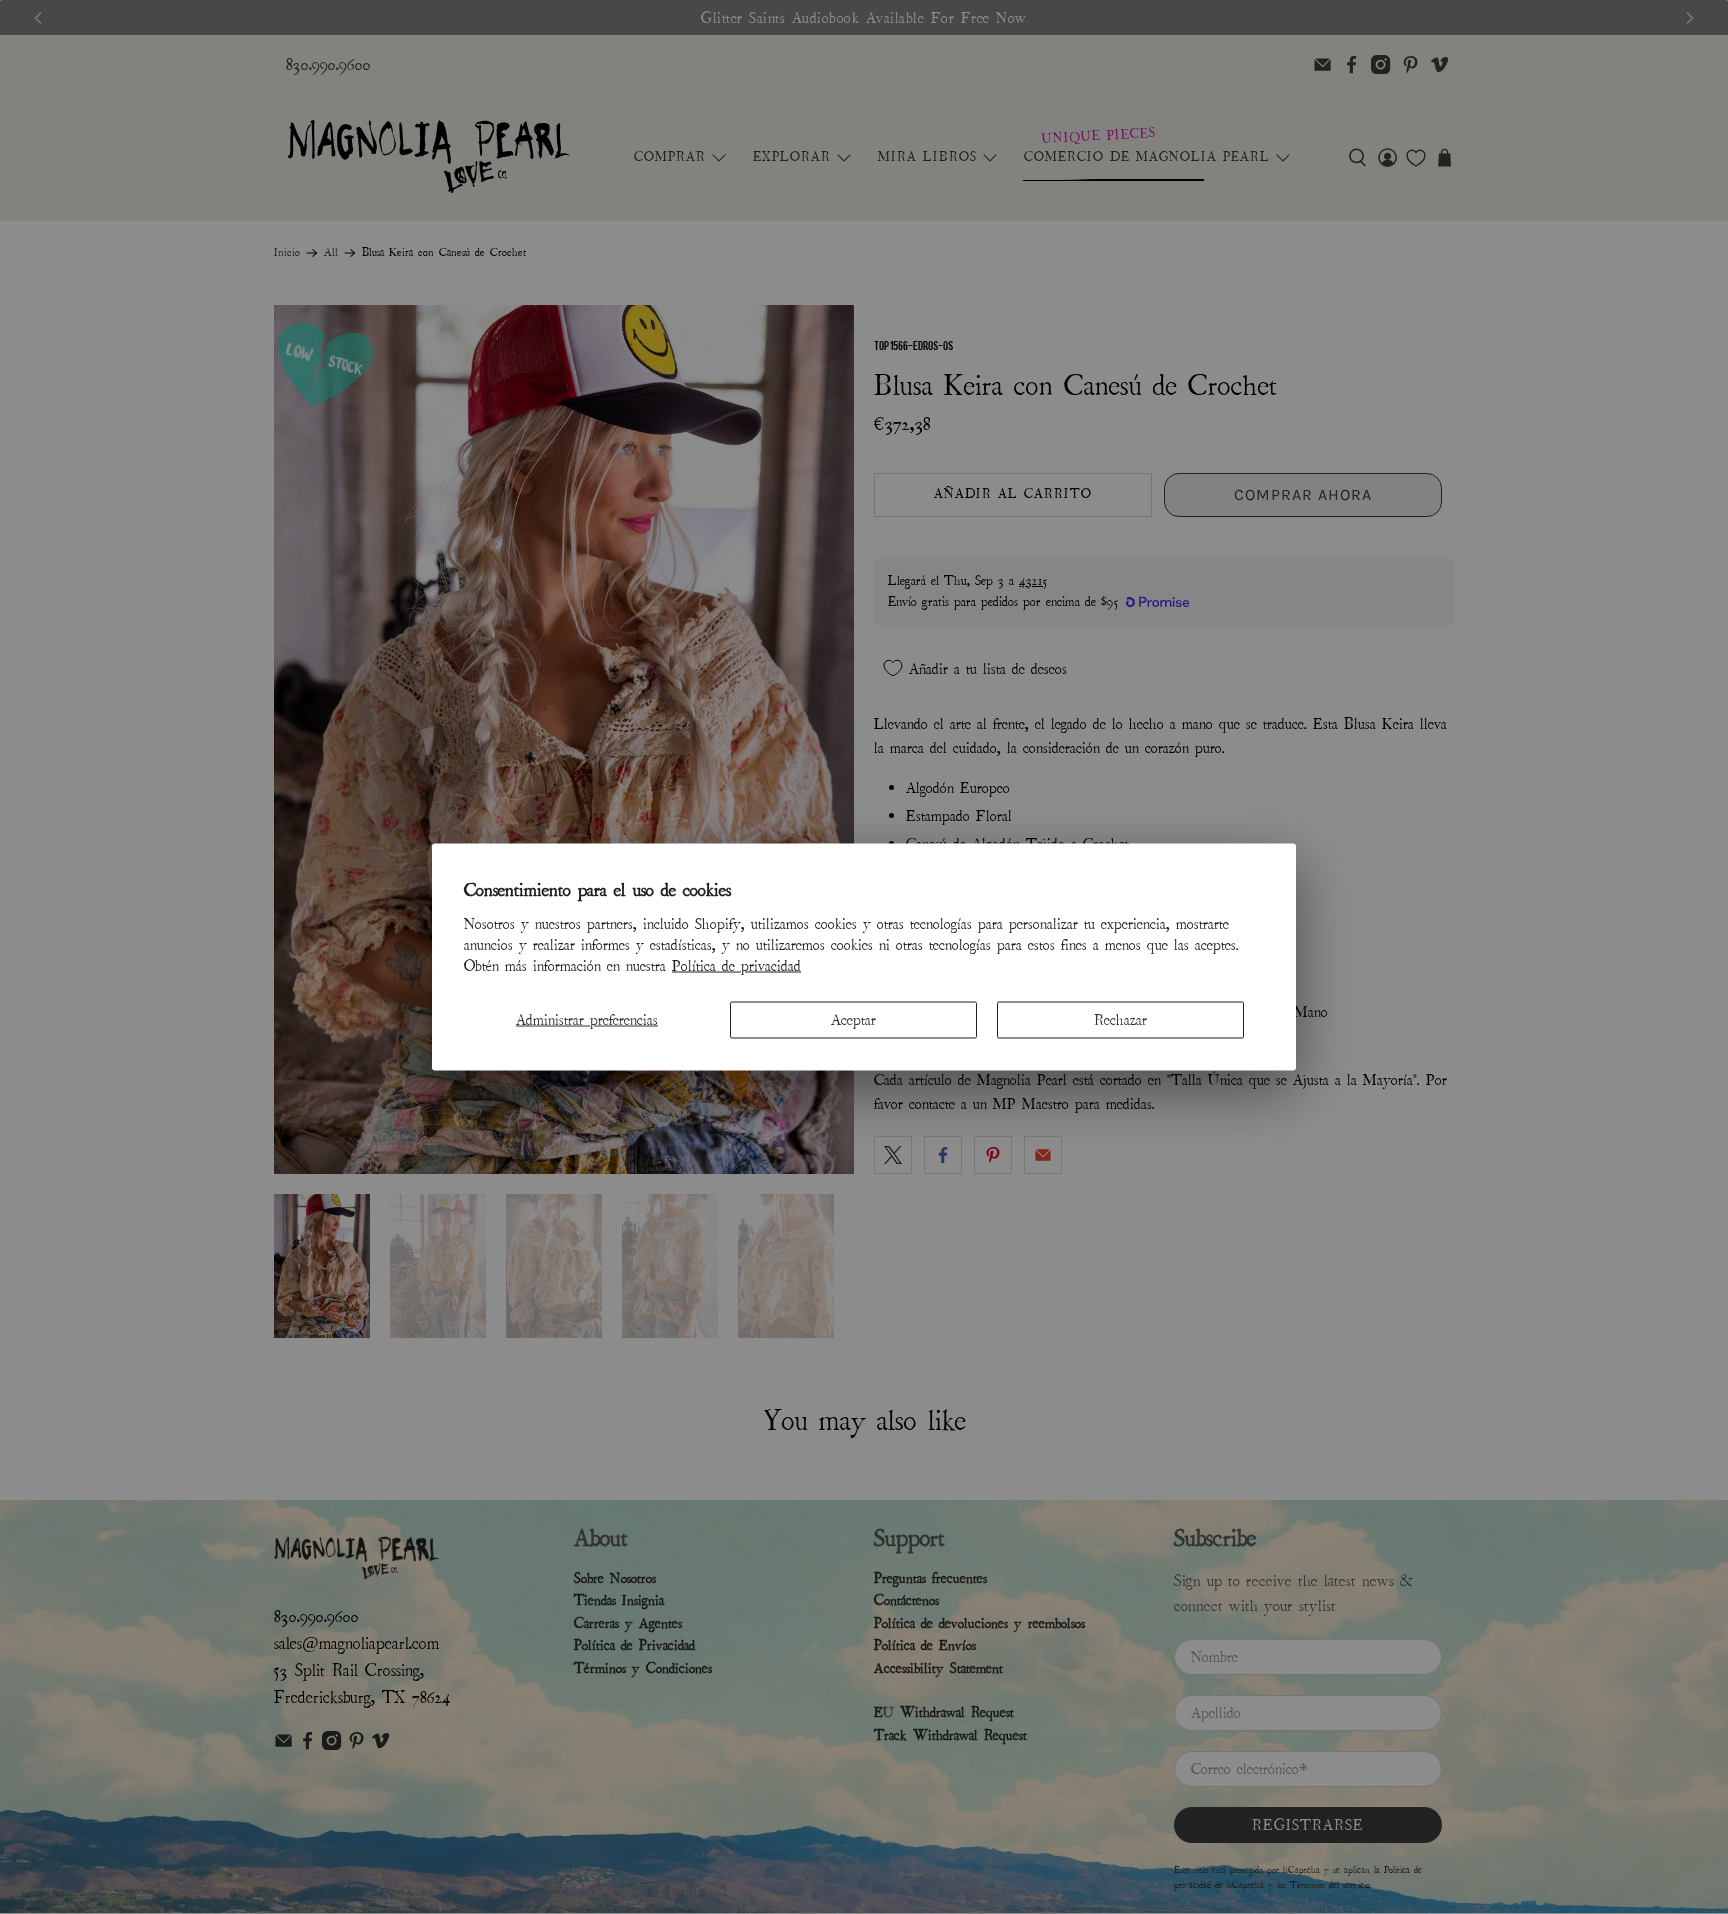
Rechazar (1120, 1019)
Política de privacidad (736, 965)
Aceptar (853, 1019)
